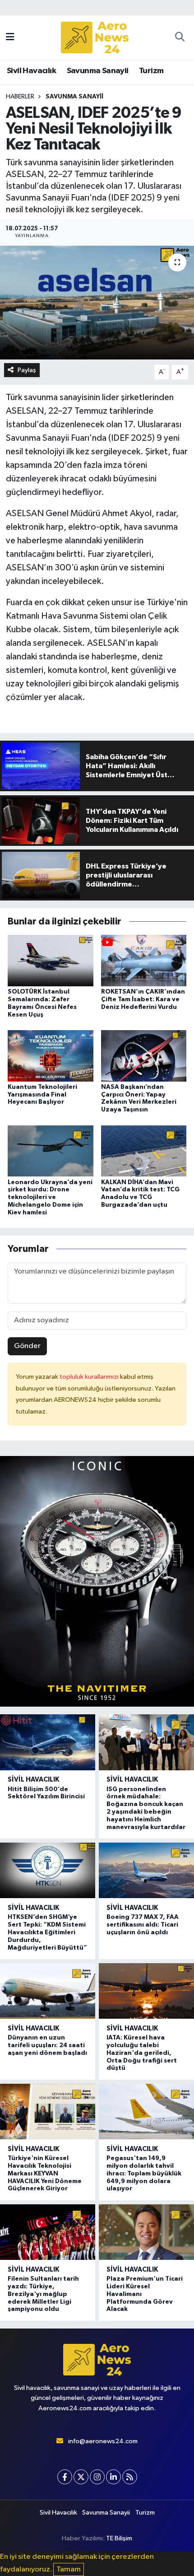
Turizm (151, 71)
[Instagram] (97, 2477)
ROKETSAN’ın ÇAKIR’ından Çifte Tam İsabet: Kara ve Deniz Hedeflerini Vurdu (143, 999)
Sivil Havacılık (31, 71)
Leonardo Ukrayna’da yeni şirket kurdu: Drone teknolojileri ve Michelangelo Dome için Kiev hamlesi (50, 1197)
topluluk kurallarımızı (90, 1377)
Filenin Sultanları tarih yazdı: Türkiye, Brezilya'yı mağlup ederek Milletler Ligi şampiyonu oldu (43, 2294)
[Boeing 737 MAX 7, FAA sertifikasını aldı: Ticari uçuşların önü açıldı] (146, 1870)
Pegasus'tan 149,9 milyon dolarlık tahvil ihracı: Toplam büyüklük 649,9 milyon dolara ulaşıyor (144, 2173)
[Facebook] (65, 2477)
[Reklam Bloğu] (97, 1581)
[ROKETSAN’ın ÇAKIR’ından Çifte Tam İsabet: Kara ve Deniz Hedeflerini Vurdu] (144, 960)
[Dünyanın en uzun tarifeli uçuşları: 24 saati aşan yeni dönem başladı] (48, 1991)
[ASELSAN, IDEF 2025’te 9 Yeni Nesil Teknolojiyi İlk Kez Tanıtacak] (97, 303)
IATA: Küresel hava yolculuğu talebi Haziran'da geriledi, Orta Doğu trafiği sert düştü (142, 2053)
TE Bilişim (119, 2538)
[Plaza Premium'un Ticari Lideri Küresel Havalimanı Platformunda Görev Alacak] (146, 2232)
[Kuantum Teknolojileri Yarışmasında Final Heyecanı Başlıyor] (51, 1056)
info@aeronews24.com (103, 2441)
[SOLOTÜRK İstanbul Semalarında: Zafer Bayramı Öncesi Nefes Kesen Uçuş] (51, 960)
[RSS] (130, 2477)
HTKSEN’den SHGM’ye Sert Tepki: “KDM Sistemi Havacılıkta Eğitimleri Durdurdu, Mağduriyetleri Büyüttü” (47, 1932)
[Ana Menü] (10, 37)
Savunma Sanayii (98, 71)
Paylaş (27, 370)
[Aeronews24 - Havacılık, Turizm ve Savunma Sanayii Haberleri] (95, 38)
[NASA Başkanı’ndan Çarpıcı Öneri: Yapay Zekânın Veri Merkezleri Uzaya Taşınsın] (144, 1056)
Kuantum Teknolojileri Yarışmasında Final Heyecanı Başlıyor (42, 1095)
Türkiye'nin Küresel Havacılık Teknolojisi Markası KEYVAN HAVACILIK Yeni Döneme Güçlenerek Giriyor (45, 2173)
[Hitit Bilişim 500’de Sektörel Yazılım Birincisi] (48, 1742)
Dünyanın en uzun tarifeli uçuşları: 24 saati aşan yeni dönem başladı (47, 2045)
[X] (81, 2477)
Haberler (20, 97)
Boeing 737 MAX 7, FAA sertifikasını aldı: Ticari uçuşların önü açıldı (143, 1925)
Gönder (27, 1346)
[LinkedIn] (113, 2477)
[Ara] (180, 37)
